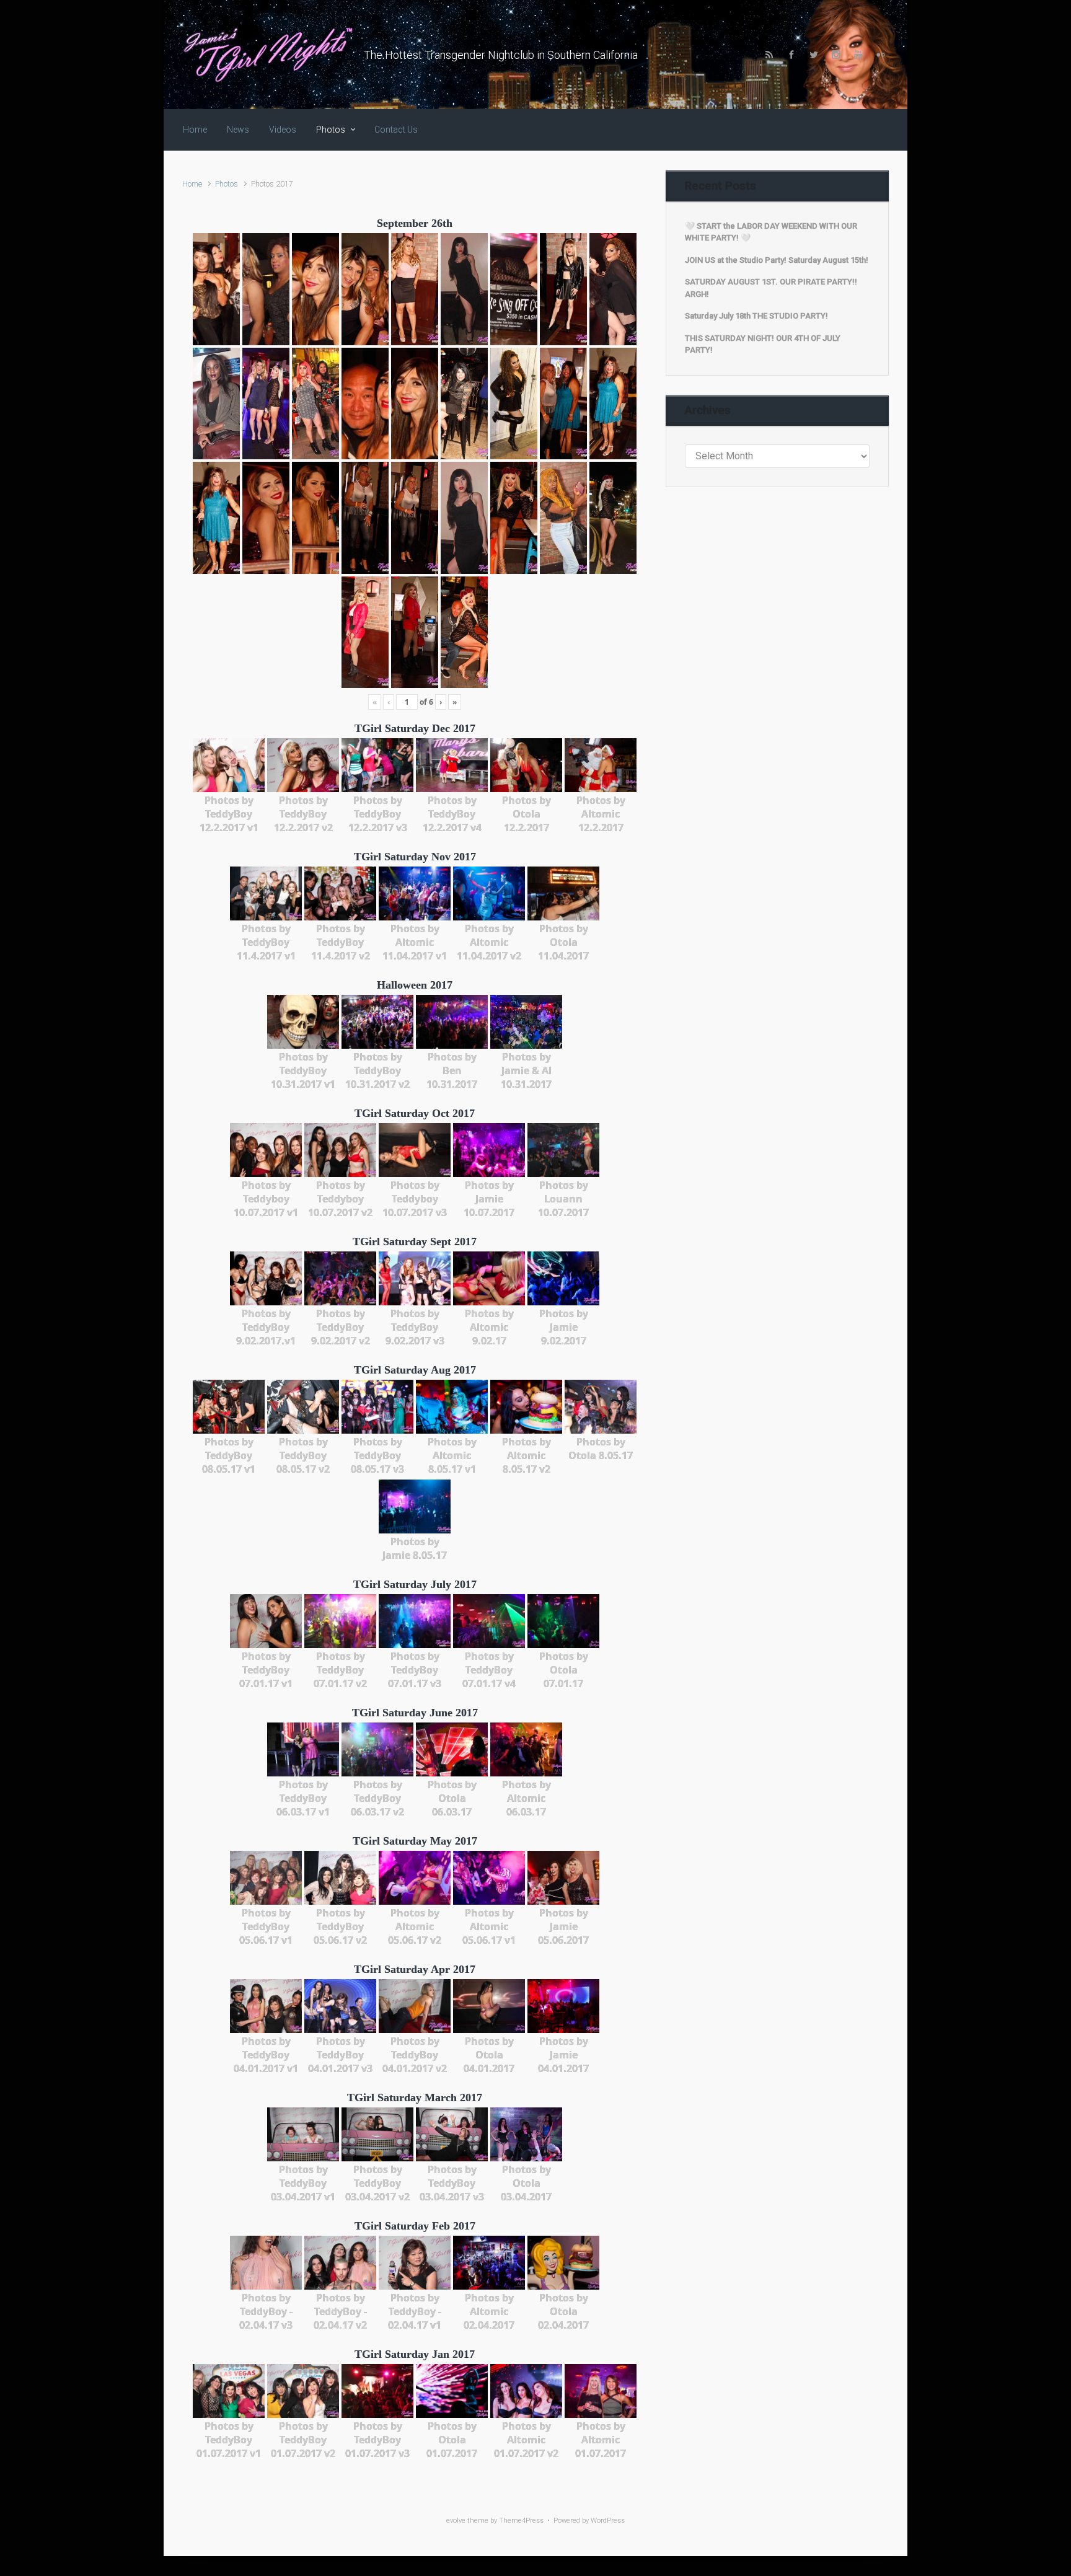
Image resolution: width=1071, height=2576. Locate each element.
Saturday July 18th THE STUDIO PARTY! (756, 316)
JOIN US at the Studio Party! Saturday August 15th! (777, 260)
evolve (456, 2521)
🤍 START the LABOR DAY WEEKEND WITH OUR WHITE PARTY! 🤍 (771, 232)
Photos (227, 184)
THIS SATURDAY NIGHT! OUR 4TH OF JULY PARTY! (763, 344)
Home (192, 184)
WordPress (608, 2521)
